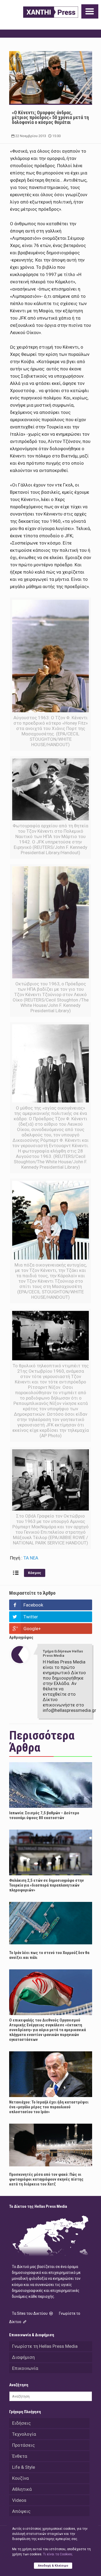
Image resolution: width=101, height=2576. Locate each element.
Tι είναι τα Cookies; (58, 2554)
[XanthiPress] (51, 12)
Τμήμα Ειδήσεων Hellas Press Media (63, 1653)
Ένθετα (20, 2456)
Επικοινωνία (25, 2368)
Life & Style (24, 2467)
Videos (19, 2500)
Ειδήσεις (21, 2423)
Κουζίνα (20, 2478)
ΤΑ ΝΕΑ (31, 1558)
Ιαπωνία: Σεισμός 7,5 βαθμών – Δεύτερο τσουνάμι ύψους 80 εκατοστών (44, 1815)
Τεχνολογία (24, 2434)
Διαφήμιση (23, 2357)
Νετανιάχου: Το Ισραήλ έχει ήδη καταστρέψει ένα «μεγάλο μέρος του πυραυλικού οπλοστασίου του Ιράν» (49, 2107)
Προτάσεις (23, 2445)
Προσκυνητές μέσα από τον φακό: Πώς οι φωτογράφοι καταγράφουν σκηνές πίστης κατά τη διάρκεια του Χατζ (46, 2179)
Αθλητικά (22, 2489)
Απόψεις (21, 2511)
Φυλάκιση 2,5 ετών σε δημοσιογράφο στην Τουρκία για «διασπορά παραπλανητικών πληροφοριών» (46, 1885)
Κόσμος (35, 1573)
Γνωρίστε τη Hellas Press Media (45, 2346)
